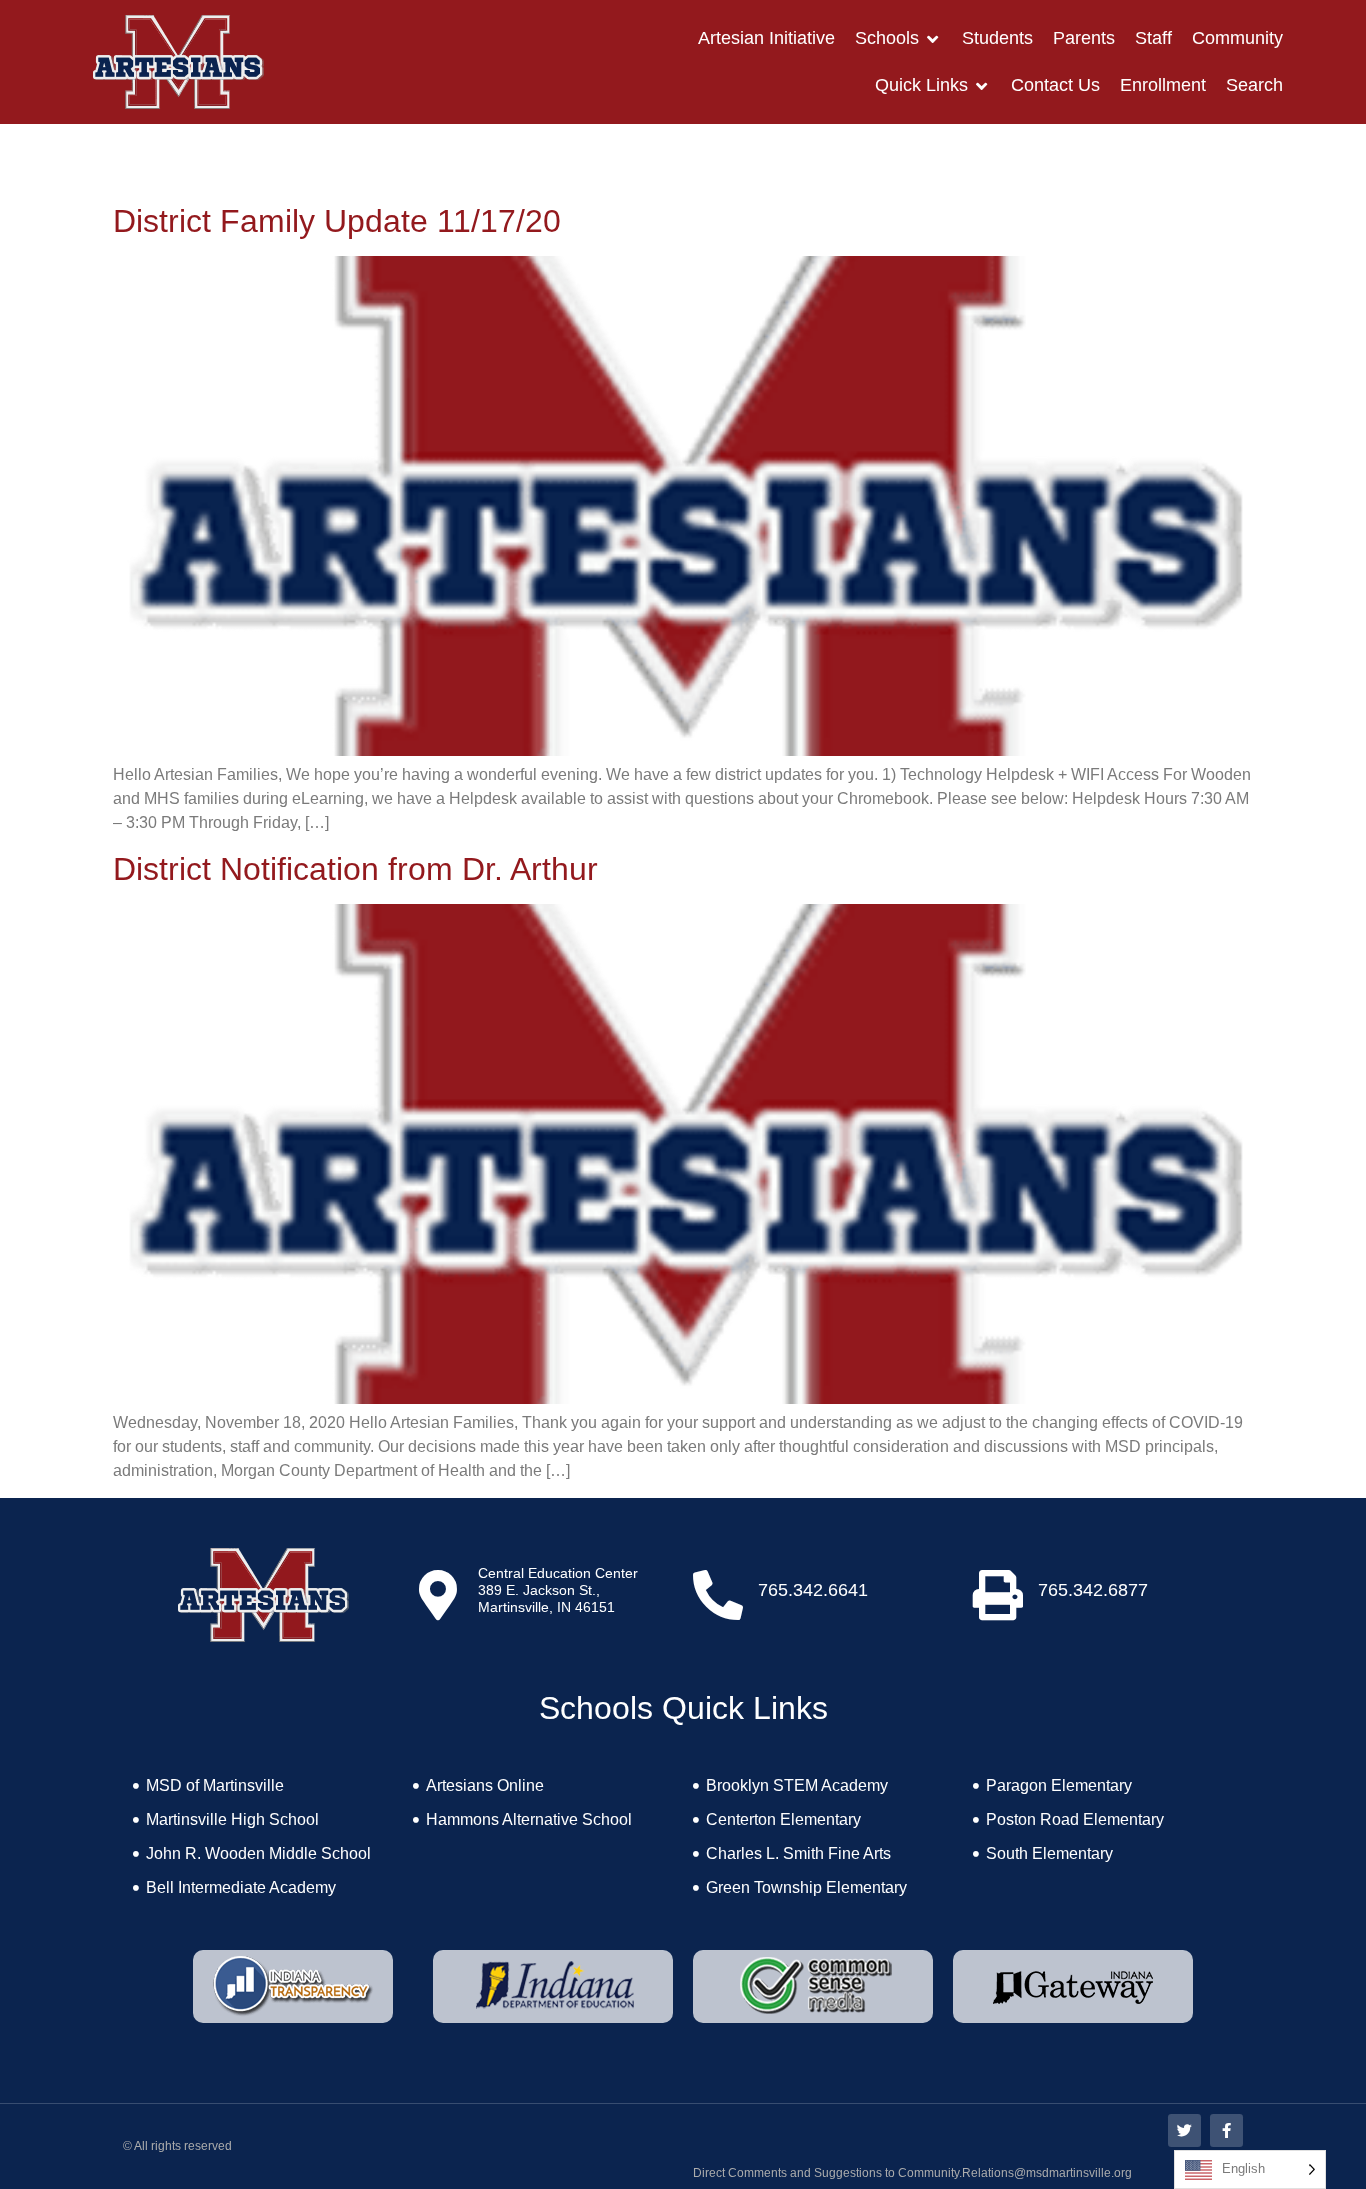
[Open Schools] (933, 38)
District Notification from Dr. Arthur (355, 869)
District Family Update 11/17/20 (337, 221)
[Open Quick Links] (982, 85)
